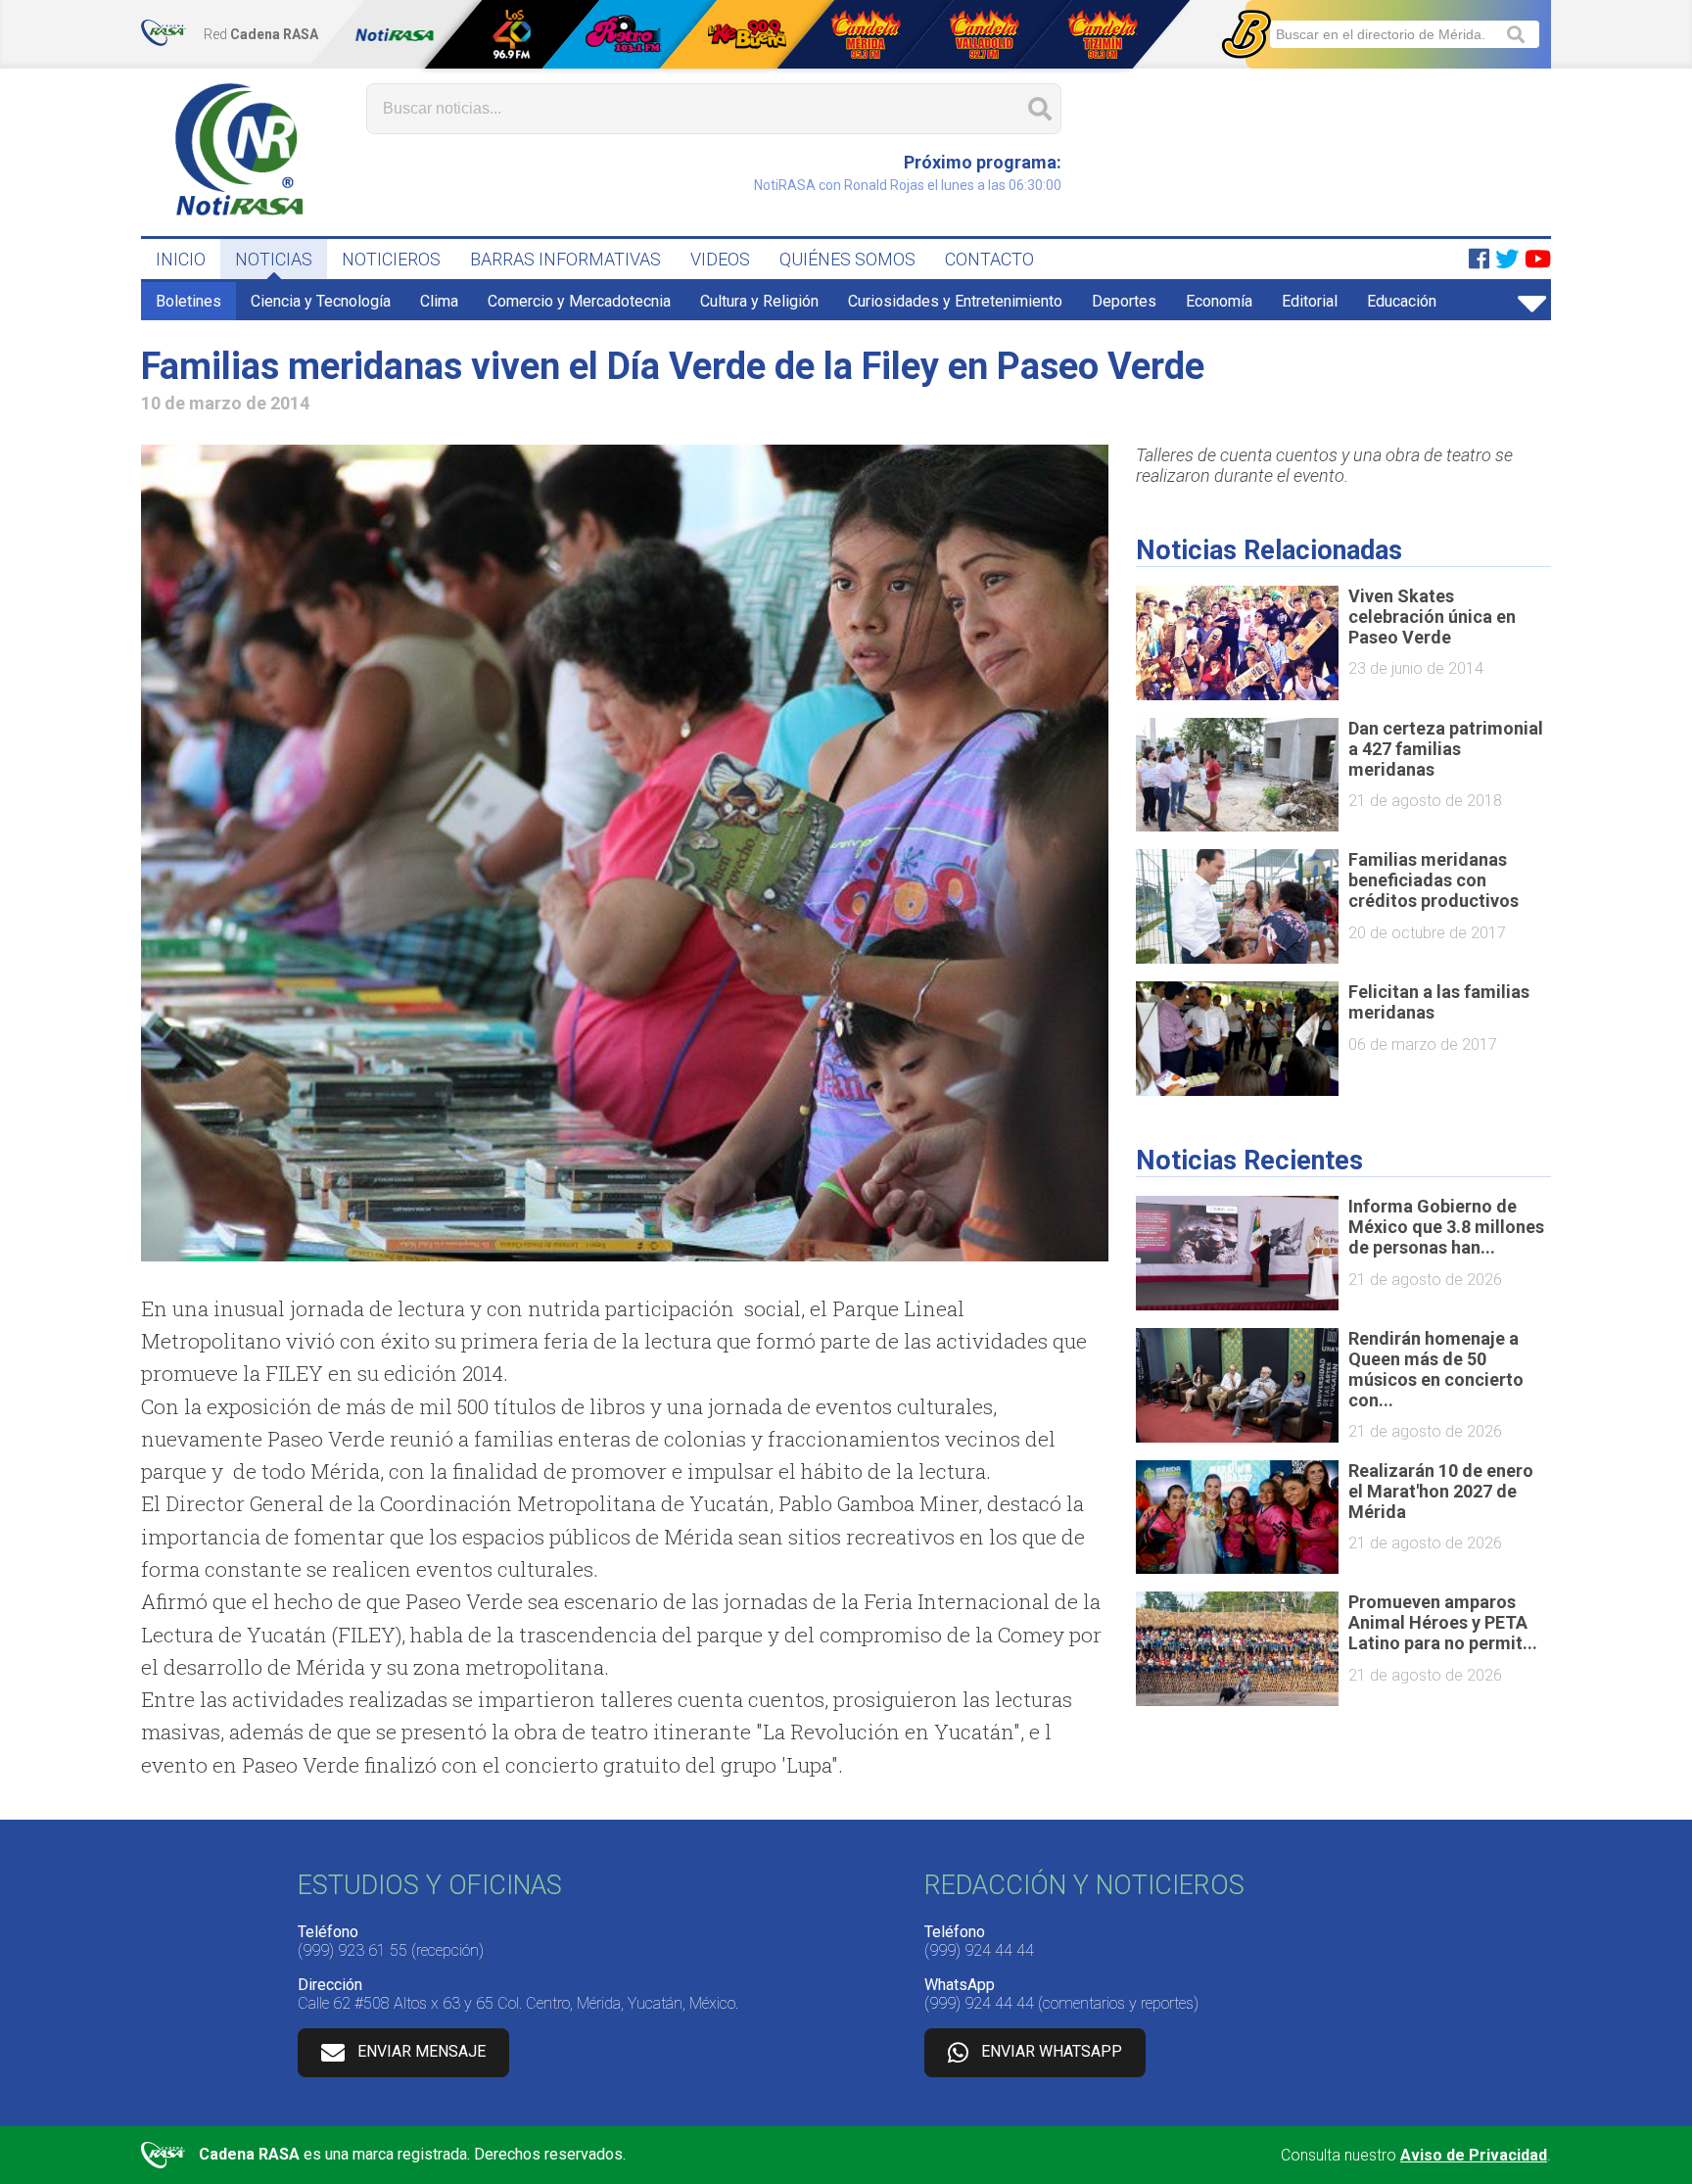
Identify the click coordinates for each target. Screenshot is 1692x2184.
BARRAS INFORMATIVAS (565, 259)
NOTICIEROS (391, 259)
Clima (439, 301)
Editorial (1310, 301)
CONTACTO (989, 259)
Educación (1402, 301)
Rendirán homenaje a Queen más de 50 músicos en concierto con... (1436, 1369)
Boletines (188, 301)
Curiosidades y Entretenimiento (955, 301)
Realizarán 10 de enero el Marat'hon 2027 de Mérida (1441, 1491)
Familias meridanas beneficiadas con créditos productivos (1433, 880)
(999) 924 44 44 (979, 1950)
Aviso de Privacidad (1474, 2155)
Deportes (1124, 301)
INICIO (181, 259)
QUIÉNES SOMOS (847, 259)
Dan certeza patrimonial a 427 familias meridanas (1446, 749)
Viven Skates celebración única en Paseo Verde (1432, 617)
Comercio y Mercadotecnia (579, 301)
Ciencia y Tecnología (321, 301)
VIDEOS (720, 259)
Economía (1219, 301)
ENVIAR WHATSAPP (1052, 2052)
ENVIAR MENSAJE (422, 2052)
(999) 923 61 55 (352, 1950)
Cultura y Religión (759, 301)
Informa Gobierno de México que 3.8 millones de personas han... (1446, 1227)
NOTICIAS (274, 259)
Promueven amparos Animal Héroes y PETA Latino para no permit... (1443, 1622)
